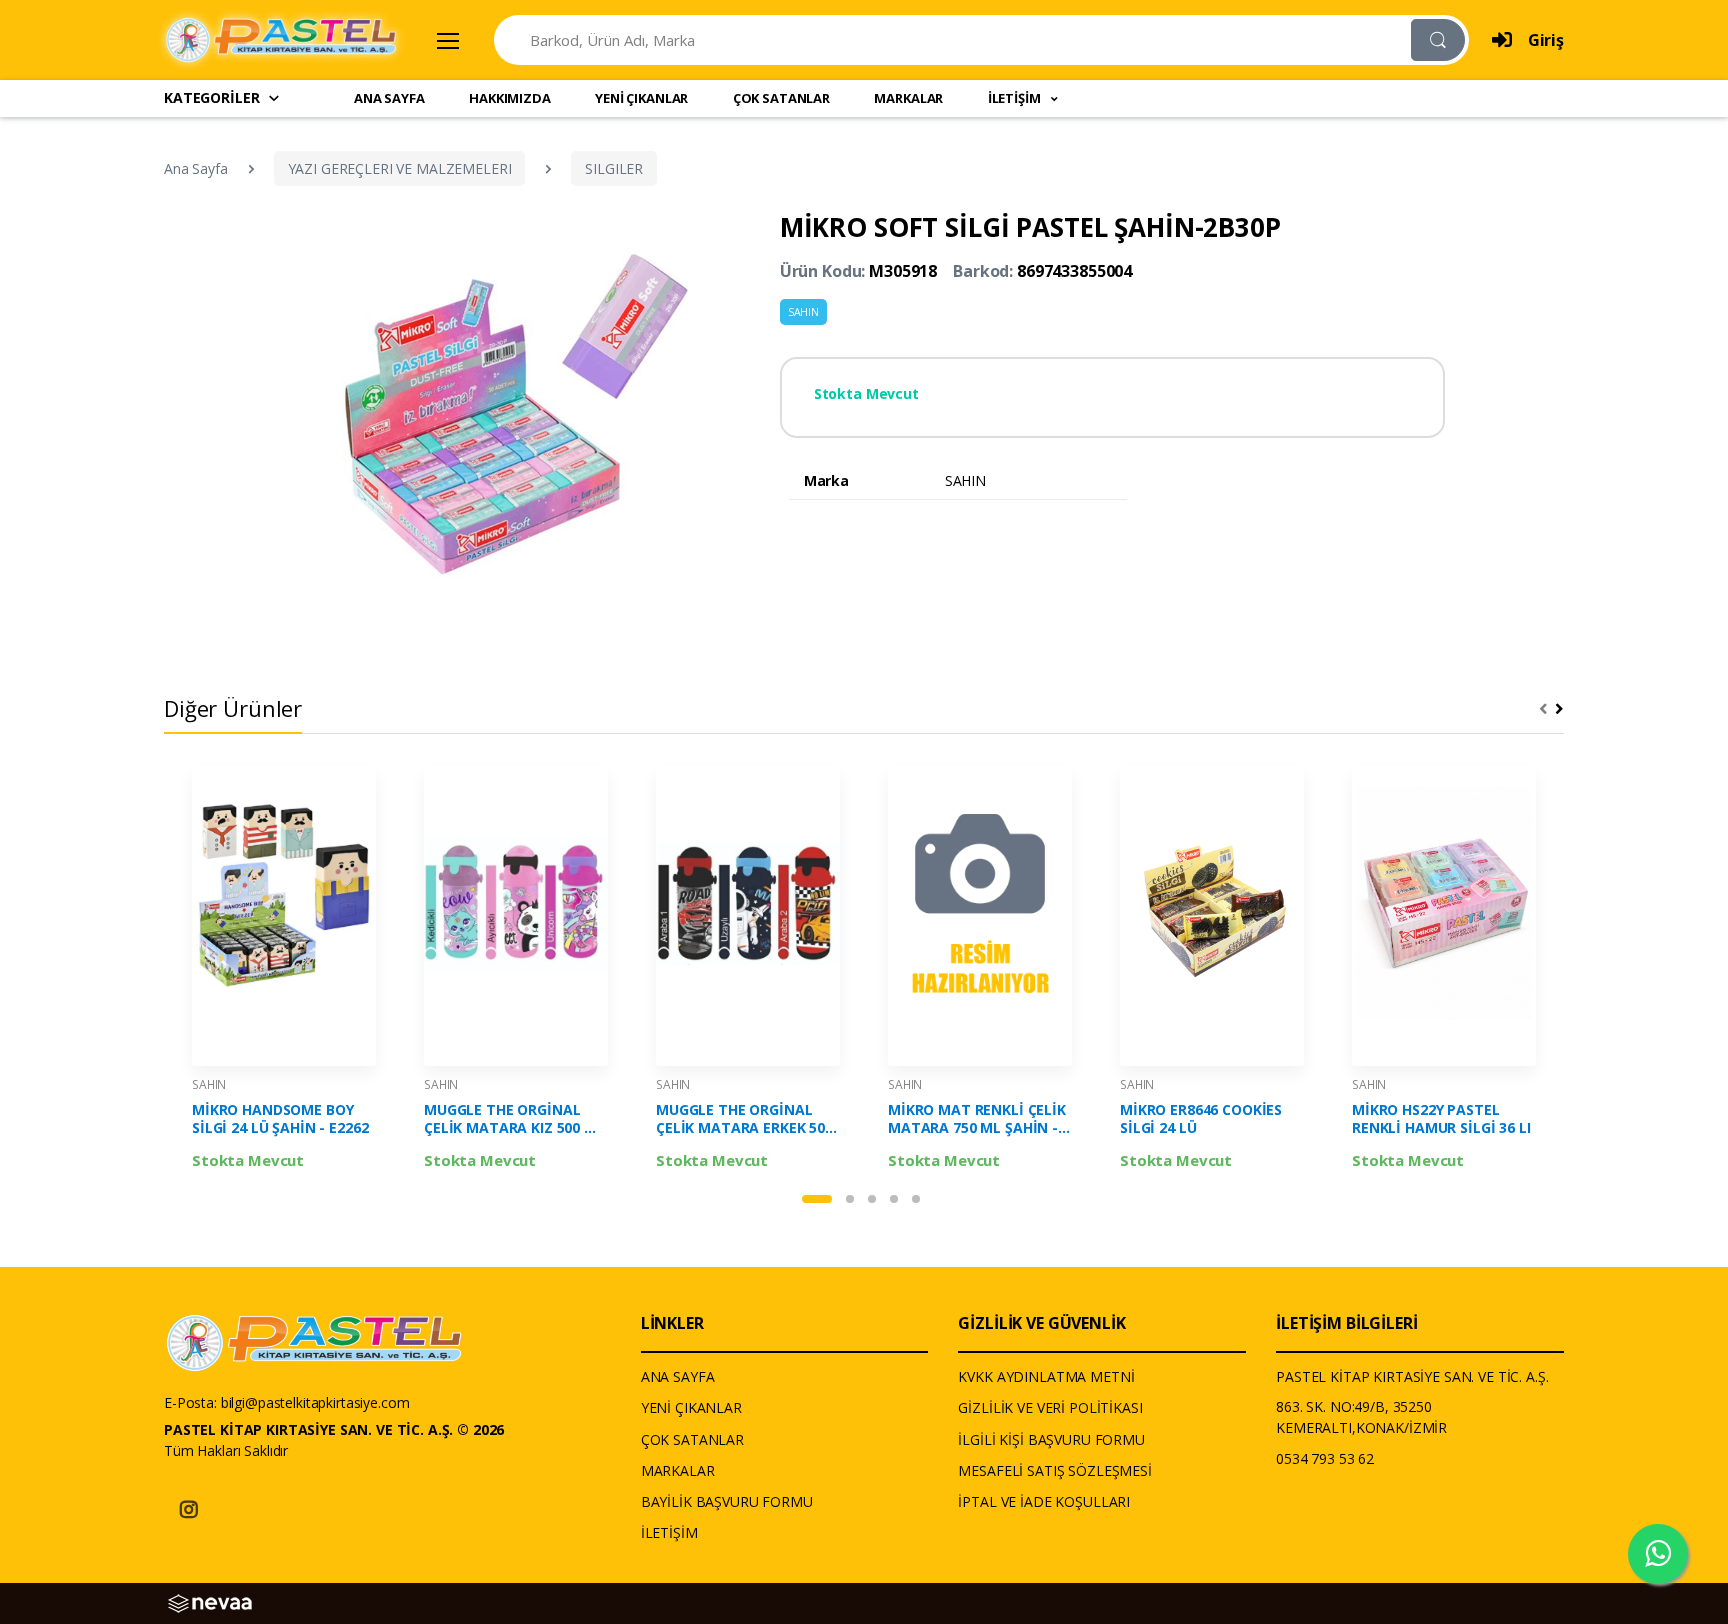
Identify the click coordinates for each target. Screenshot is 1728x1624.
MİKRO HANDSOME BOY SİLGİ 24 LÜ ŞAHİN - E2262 (280, 1119)
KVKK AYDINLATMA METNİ (1046, 1376)
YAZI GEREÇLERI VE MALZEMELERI (400, 168)
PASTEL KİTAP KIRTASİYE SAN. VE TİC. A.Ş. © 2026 (334, 1429)
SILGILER (614, 168)
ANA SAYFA (389, 98)
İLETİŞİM (669, 1532)
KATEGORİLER (211, 97)
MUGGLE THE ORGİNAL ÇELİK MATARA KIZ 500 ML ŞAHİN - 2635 (514, 1119)
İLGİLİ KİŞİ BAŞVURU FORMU (1051, 1439)
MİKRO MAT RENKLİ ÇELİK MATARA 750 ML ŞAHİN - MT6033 (977, 1119)
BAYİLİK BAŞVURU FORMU (727, 1501)
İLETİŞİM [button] (1016, 98)
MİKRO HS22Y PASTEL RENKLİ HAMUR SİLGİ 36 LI (1441, 1119)
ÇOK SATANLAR (781, 98)
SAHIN (803, 312)
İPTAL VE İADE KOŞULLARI (1044, 1501)
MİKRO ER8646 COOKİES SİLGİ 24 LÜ (1201, 1119)
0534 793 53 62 (1325, 1458)
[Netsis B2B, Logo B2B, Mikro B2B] (210, 1601)
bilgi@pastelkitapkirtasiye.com (315, 1402)
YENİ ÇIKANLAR (641, 98)
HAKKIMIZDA (510, 98)
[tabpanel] (284, 973)
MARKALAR (908, 98)
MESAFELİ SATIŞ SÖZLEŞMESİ (1054, 1470)
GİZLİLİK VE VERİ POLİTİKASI (1050, 1407)
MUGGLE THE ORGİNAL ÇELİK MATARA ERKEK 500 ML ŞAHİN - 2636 (744, 1119)
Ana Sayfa (196, 168)
